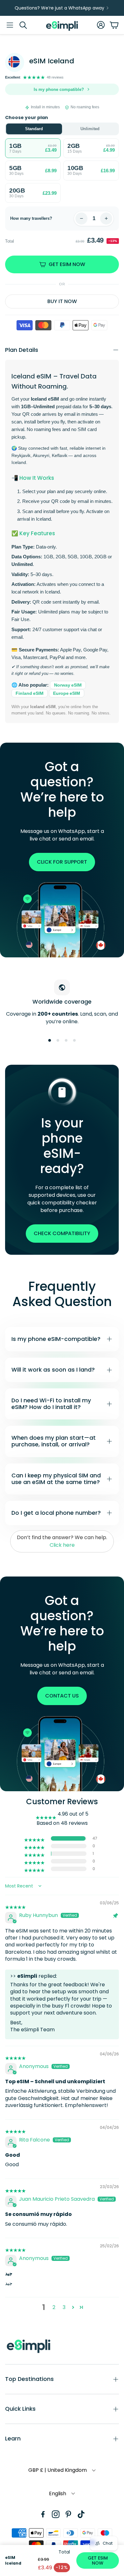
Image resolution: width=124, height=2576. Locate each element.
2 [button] (54, 2307)
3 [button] (64, 2307)
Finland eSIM (30, 693)
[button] (10, 25)
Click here (62, 1545)
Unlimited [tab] (90, 129)
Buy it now (62, 301)
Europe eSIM (67, 693)
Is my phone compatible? (59, 89)
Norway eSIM (68, 685)
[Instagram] (56, 2514)
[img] (15, 1903)
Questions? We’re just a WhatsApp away (59, 8)
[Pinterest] (68, 2514)
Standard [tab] (34, 129)
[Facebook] (43, 2514)
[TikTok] (81, 2514)
